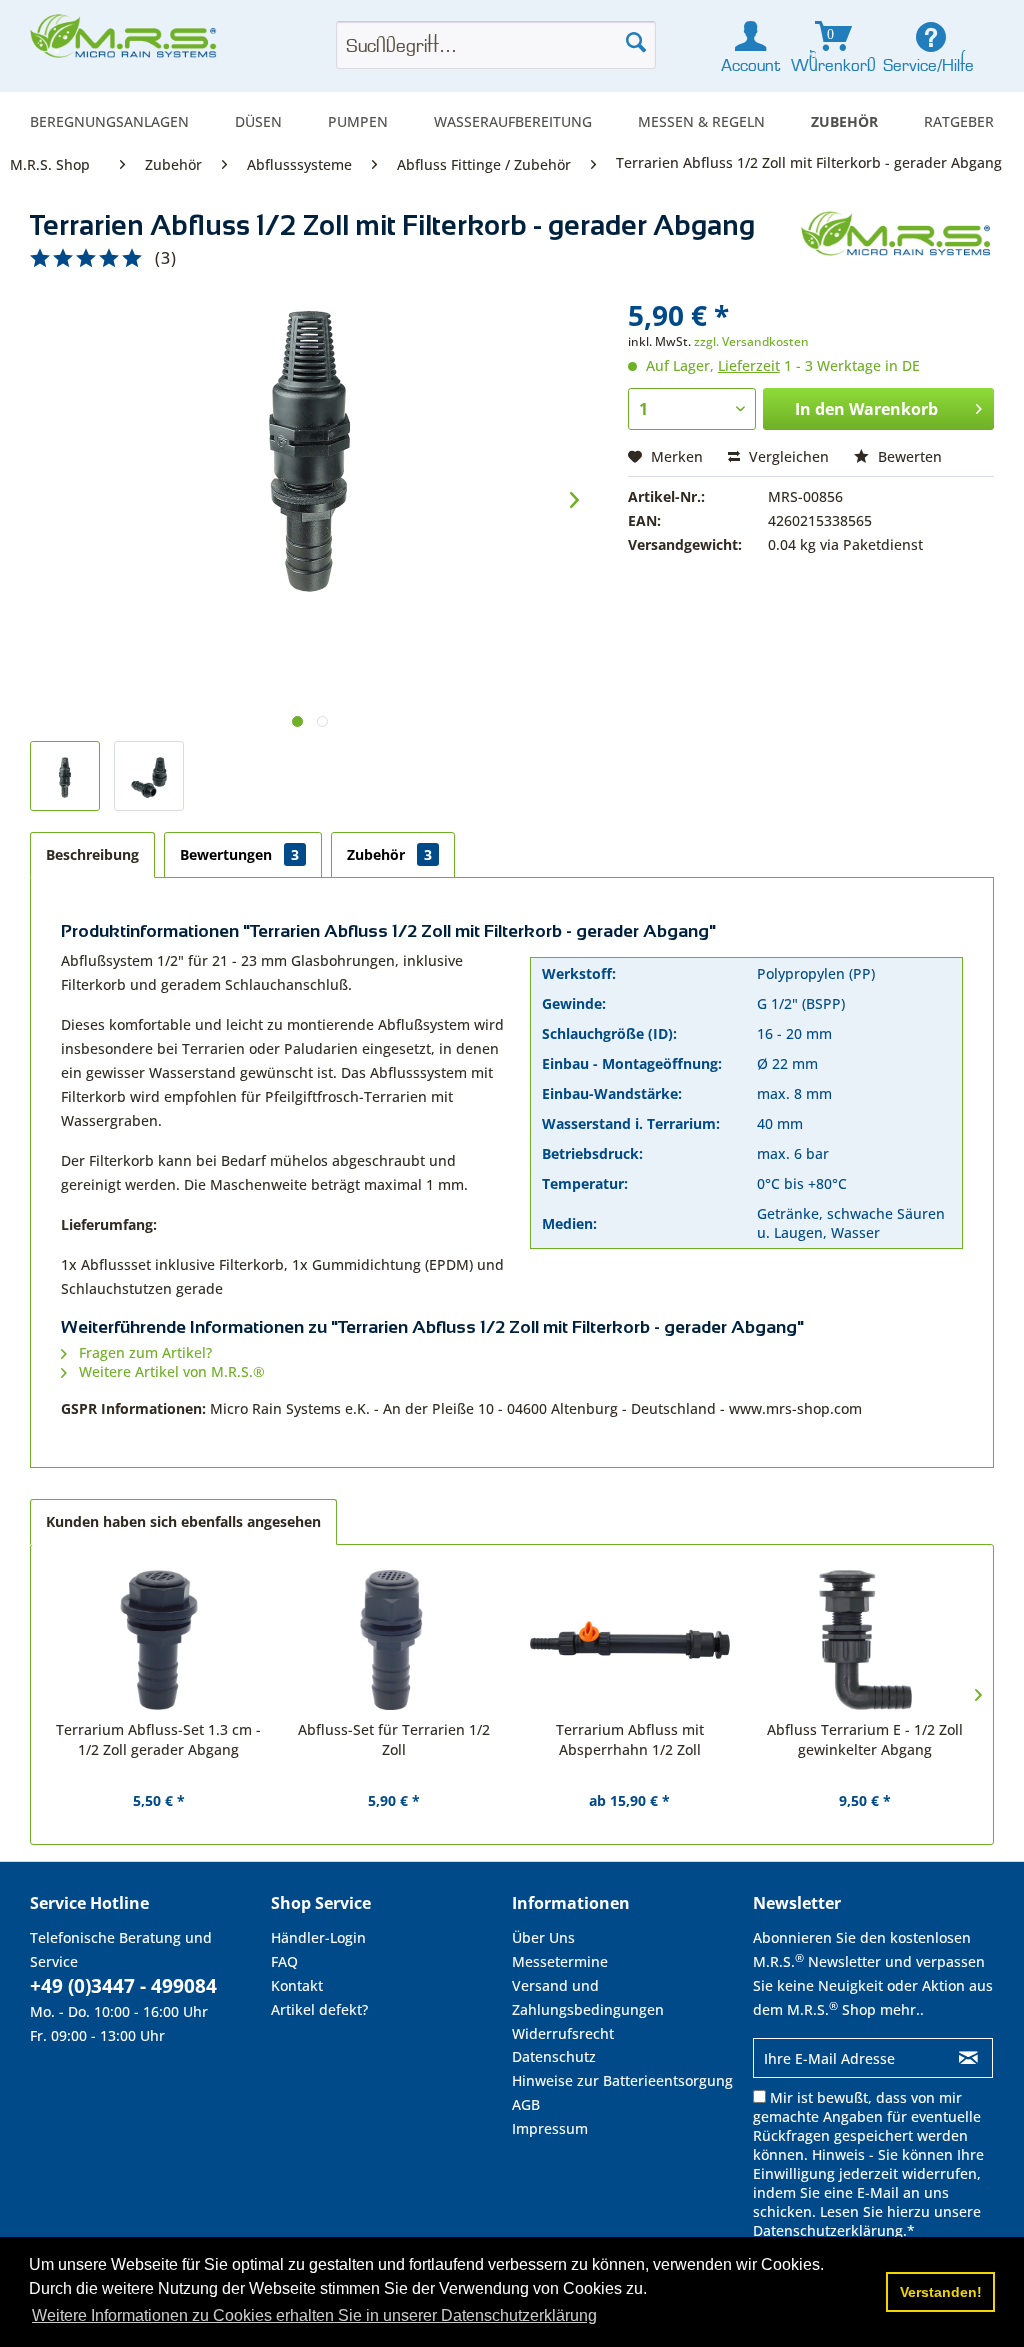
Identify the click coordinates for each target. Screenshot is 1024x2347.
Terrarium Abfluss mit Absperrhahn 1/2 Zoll (630, 1739)
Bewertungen (239, 854)
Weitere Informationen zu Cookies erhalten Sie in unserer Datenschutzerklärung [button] (314, 2315)
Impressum (550, 2128)
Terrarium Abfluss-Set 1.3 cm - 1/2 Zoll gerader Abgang (158, 1739)
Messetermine (560, 1961)
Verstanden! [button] (941, 2292)
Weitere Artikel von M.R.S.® (170, 1371)
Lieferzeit (749, 365)
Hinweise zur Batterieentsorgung (622, 2080)
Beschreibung (92, 854)
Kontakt (297, 1985)
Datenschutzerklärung (828, 2230)
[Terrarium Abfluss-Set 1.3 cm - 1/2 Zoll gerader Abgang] (159, 1640)
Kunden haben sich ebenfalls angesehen (183, 1521)
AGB (526, 2104)
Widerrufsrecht (563, 2033)
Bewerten (908, 456)
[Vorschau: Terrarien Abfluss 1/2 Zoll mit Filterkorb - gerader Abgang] (65, 776)
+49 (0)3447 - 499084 (123, 1986)
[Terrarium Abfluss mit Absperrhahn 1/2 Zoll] (630, 1640)
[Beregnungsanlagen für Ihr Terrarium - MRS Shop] (125, 42)
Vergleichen (787, 456)
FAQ (284, 1961)
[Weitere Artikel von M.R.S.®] (897, 246)
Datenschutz (554, 2056)
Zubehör (389, 854)
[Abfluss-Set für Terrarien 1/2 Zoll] (395, 1640)
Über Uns (543, 1937)
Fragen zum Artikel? (143, 1352)
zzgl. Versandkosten (751, 341)
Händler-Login (318, 1937)
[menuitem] (109, 121)
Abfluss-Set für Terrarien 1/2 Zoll (394, 1739)
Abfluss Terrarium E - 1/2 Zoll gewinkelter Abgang (865, 1739)
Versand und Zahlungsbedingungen (588, 1997)
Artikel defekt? (319, 2009)
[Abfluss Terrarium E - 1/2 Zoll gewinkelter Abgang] (866, 1640)
